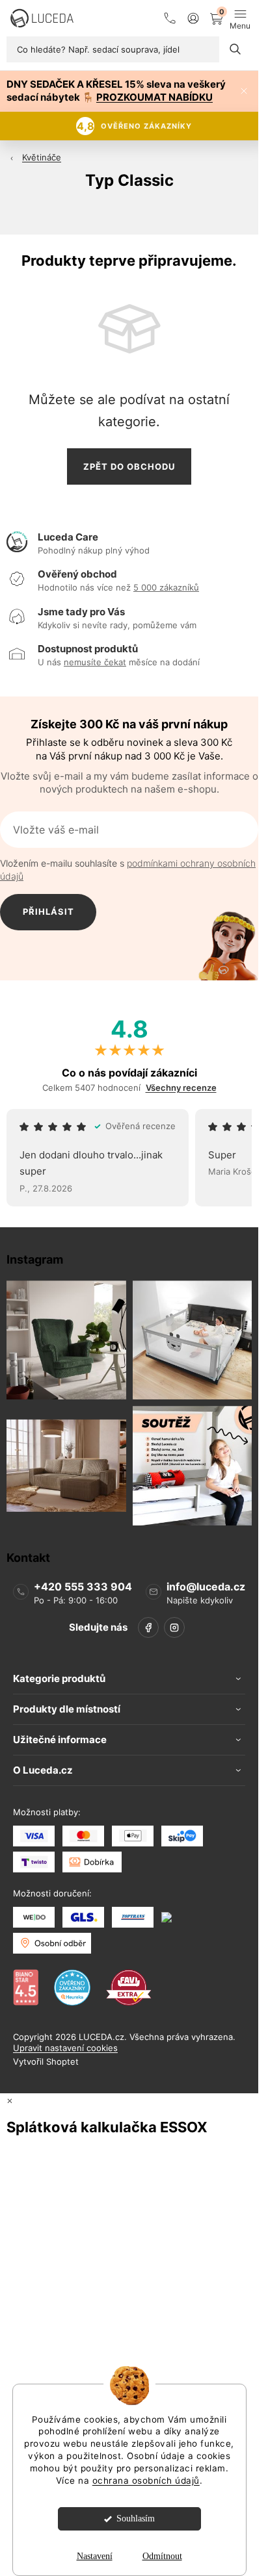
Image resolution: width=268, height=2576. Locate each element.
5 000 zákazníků (166, 587)
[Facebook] (148, 1628)
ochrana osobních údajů (146, 2480)
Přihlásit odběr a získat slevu (48, 918)
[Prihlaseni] (193, 18)
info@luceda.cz (206, 1587)
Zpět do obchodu (129, 466)
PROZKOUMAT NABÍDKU (154, 97)
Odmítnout (162, 2556)
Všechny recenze (181, 1088)
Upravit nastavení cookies (65, 2048)
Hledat (235, 49)
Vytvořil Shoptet (46, 2062)
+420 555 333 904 (83, 1587)
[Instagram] (174, 1628)
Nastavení (95, 2556)
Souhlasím (136, 2519)
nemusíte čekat (95, 662)
